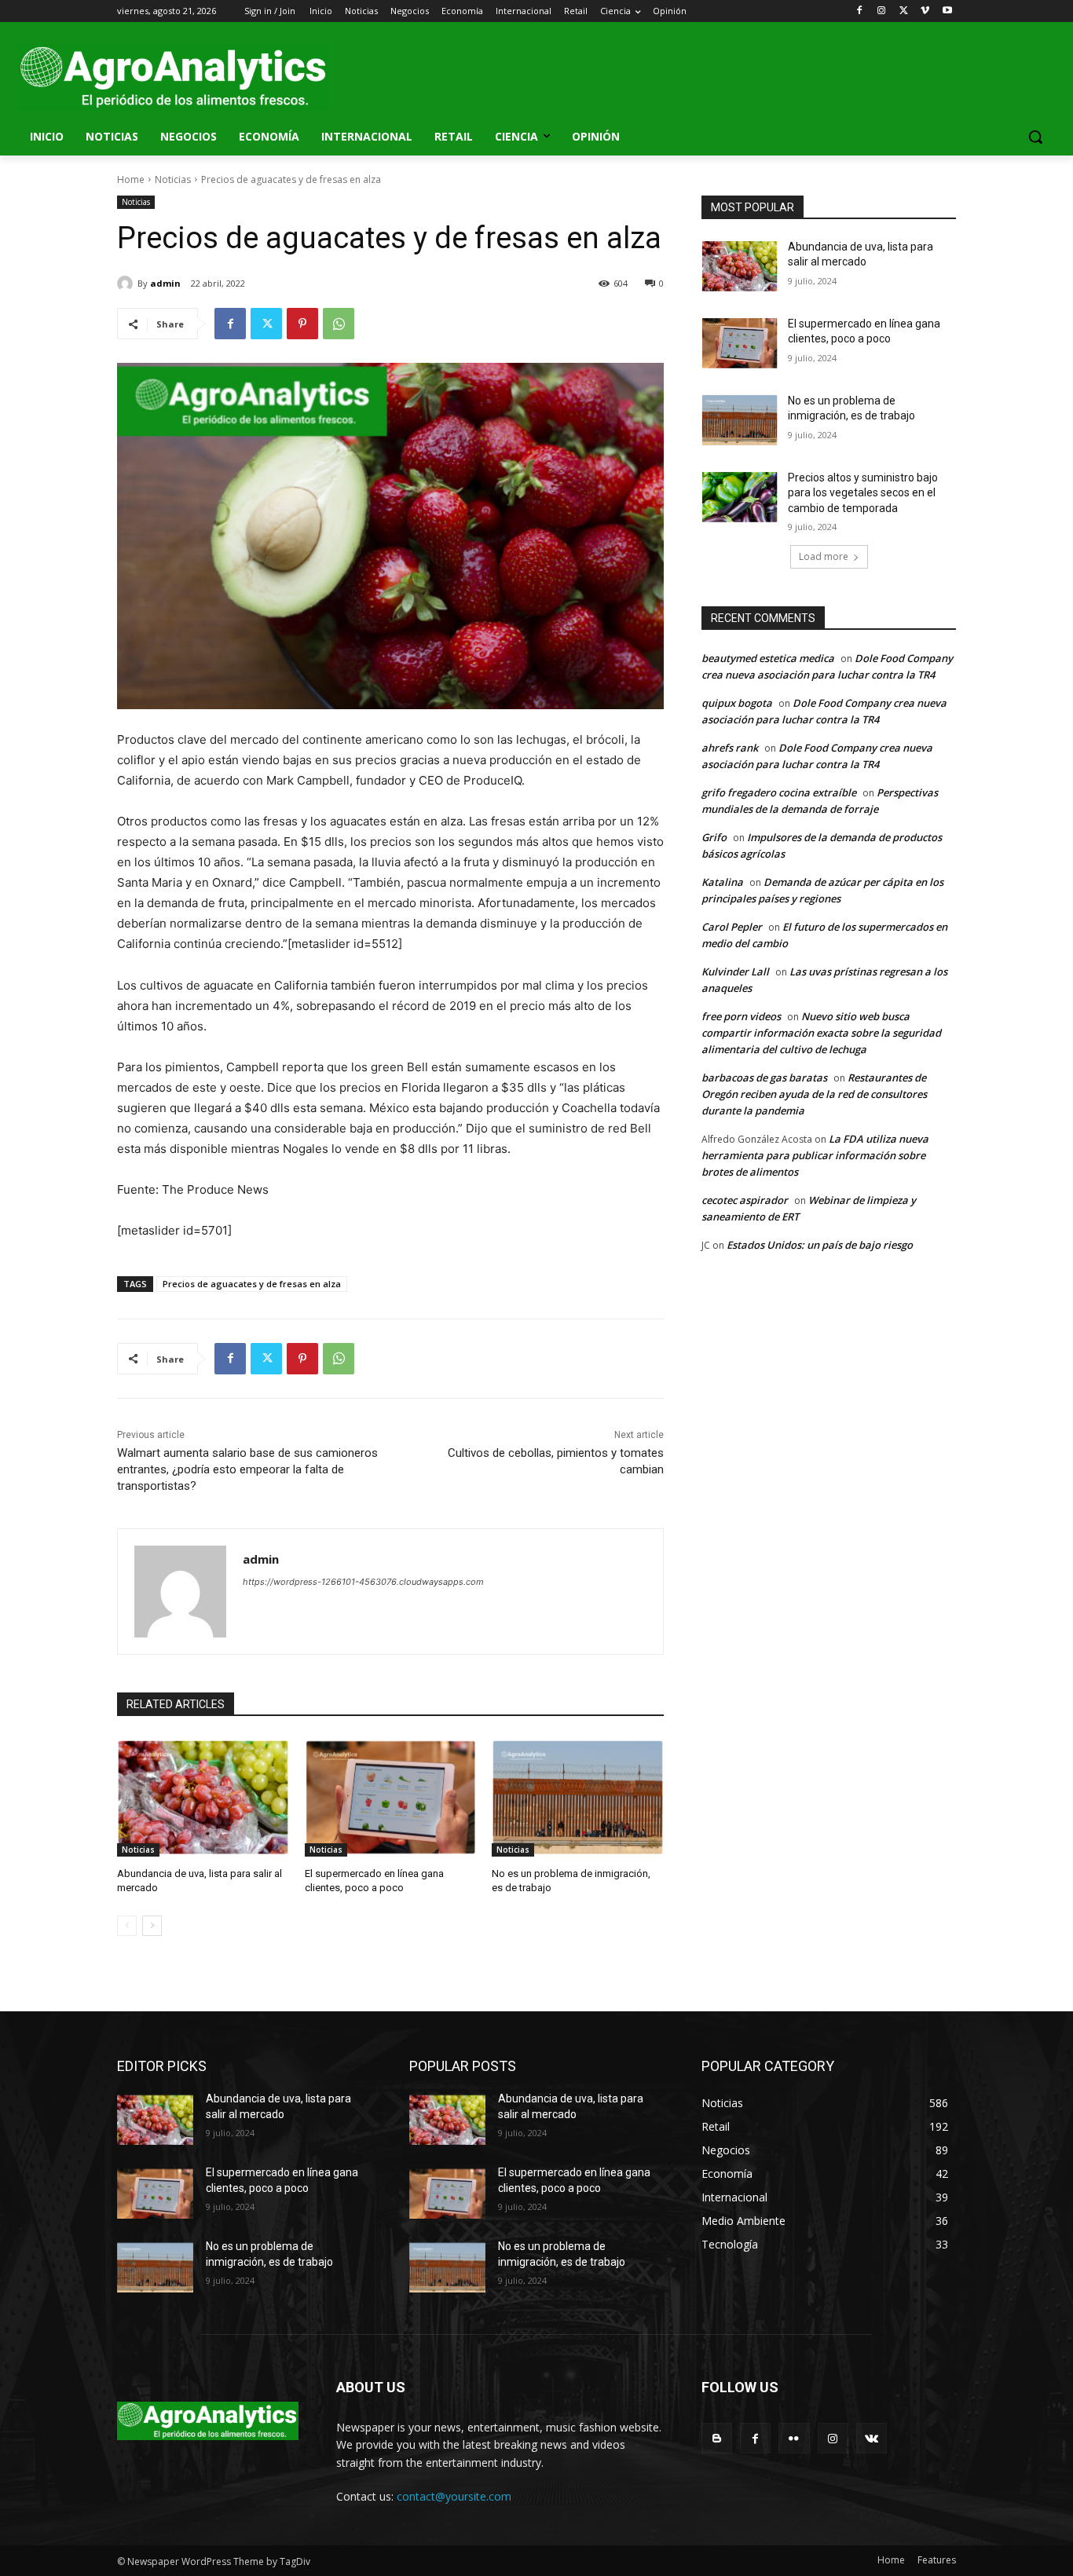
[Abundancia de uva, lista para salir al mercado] (203, 1797)
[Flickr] (794, 2438)
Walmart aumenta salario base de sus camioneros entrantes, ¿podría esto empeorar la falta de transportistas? (247, 1469)
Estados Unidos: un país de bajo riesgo (820, 1245)
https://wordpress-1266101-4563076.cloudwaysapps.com (363, 1582)
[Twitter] (904, 11)
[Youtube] (947, 11)
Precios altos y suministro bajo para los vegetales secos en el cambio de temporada (863, 493)
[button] (1035, 137)
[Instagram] (882, 11)
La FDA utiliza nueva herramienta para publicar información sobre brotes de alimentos (815, 1155)
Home (131, 179)
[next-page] (152, 1926)
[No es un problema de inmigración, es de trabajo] (578, 1797)
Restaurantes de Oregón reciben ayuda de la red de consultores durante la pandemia (814, 1094)
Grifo (714, 837)
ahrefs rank (730, 748)
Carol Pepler (732, 927)
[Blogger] (717, 2438)
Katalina (722, 882)
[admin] (127, 284)
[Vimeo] (925, 11)
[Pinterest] (302, 324)
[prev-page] (127, 1926)
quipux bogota (737, 703)
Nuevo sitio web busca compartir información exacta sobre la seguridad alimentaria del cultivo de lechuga (821, 1033)
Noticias (173, 179)
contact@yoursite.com (454, 2496)
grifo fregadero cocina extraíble (779, 792)
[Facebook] (860, 11)
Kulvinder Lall (735, 971)
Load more (824, 556)
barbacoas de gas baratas (764, 1078)
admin (165, 283)
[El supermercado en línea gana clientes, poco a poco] (391, 1797)
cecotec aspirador (745, 1200)
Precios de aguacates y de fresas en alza (252, 1284)
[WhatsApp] (339, 324)
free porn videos (741, 1016)
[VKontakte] (872, 2438)
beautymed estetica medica (768, 658)
